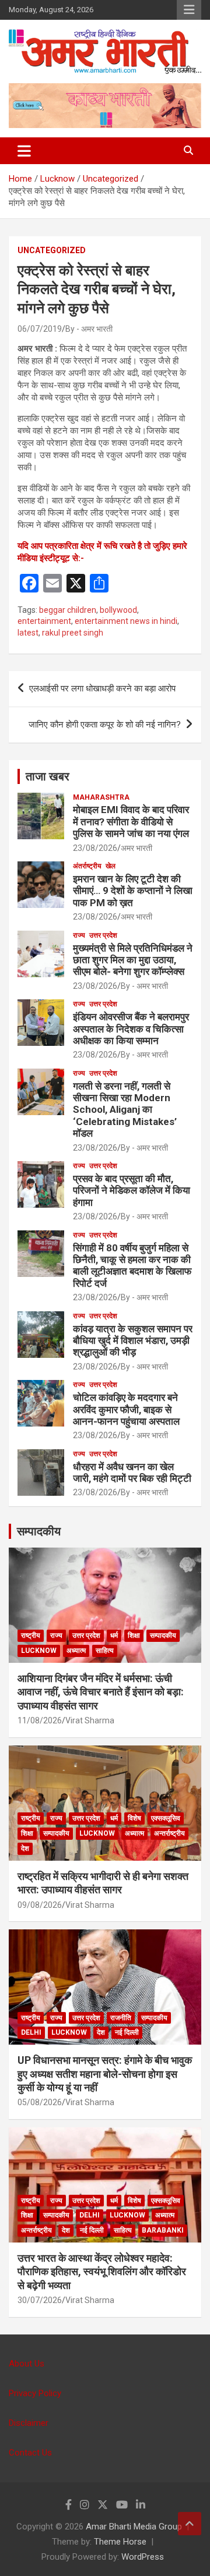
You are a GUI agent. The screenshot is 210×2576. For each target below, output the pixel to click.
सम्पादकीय (39, 1531)
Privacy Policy (35, 2393)
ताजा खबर (48, 776)
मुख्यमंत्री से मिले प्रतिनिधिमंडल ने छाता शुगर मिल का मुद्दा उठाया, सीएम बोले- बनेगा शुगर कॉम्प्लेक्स (133, 960)
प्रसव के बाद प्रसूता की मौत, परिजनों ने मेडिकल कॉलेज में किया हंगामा (132, 1191)
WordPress (143, 2557)
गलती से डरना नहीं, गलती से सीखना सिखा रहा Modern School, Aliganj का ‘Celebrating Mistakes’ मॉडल (125, 1110)
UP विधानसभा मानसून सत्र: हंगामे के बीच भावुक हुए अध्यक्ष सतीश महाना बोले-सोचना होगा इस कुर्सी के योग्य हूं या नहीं (105, 2074)
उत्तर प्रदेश (103, 935)
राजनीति (121, 2018)
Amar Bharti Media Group (134, 2527)
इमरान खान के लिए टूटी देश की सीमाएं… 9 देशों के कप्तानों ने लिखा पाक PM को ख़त (133, 891)
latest (28, 633)
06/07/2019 (40, 329)
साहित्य (105, 1651)
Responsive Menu (189, 10)
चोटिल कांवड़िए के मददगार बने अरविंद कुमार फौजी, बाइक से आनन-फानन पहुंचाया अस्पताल (126, 1409)
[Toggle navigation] (24, 151)
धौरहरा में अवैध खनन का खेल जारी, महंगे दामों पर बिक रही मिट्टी (132, 1472)
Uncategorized (52, 250)
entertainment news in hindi (126, 621)
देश (25, 1848)
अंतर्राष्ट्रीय (87, 866)
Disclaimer (29, 2423)
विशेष (134, 1818)
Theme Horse (120, 2542)
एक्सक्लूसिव (166, 1818)
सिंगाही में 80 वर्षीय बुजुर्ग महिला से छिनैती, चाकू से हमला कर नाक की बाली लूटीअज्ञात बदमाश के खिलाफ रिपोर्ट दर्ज (132, 1266)
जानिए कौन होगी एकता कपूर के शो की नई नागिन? (105, 725)
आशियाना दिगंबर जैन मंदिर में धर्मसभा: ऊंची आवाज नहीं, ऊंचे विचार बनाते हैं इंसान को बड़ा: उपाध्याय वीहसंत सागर (101, 1692)
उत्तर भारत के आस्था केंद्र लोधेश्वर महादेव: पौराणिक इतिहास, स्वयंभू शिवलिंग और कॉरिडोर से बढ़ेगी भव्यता (102, 2272)
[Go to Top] (190, 2524)
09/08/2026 (40, 1905)
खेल (111, 866)
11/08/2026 (40, 1720)
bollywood (118, 610)
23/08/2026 (95, 848)
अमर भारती (136, 848)
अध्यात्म (76, 1651)
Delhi (31, 2032)
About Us (27, 2364)
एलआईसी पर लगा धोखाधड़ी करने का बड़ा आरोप (102, 689)
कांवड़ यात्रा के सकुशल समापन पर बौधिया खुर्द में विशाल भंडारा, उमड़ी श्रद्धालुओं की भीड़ (133, 1341)
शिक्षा (134, 1635)
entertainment (44, 621)
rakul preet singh (73, 633)
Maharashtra (101, 797)
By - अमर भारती (89, 329)
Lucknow (39, 1651)
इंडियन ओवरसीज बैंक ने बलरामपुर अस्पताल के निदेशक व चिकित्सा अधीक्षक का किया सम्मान (131, 1029)
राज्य (79, 935)
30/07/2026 (40, 2300)
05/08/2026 (40, 2102)
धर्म (114, 1635)
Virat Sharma (90, 1720)
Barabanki (163, 2230)
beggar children (68, 610)
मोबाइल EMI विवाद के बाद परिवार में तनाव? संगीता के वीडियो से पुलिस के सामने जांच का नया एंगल (131, 822)
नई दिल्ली (127, 2032)
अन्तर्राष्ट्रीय (169, 1833)
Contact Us (30, 2453)
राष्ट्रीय (31, 1635)
